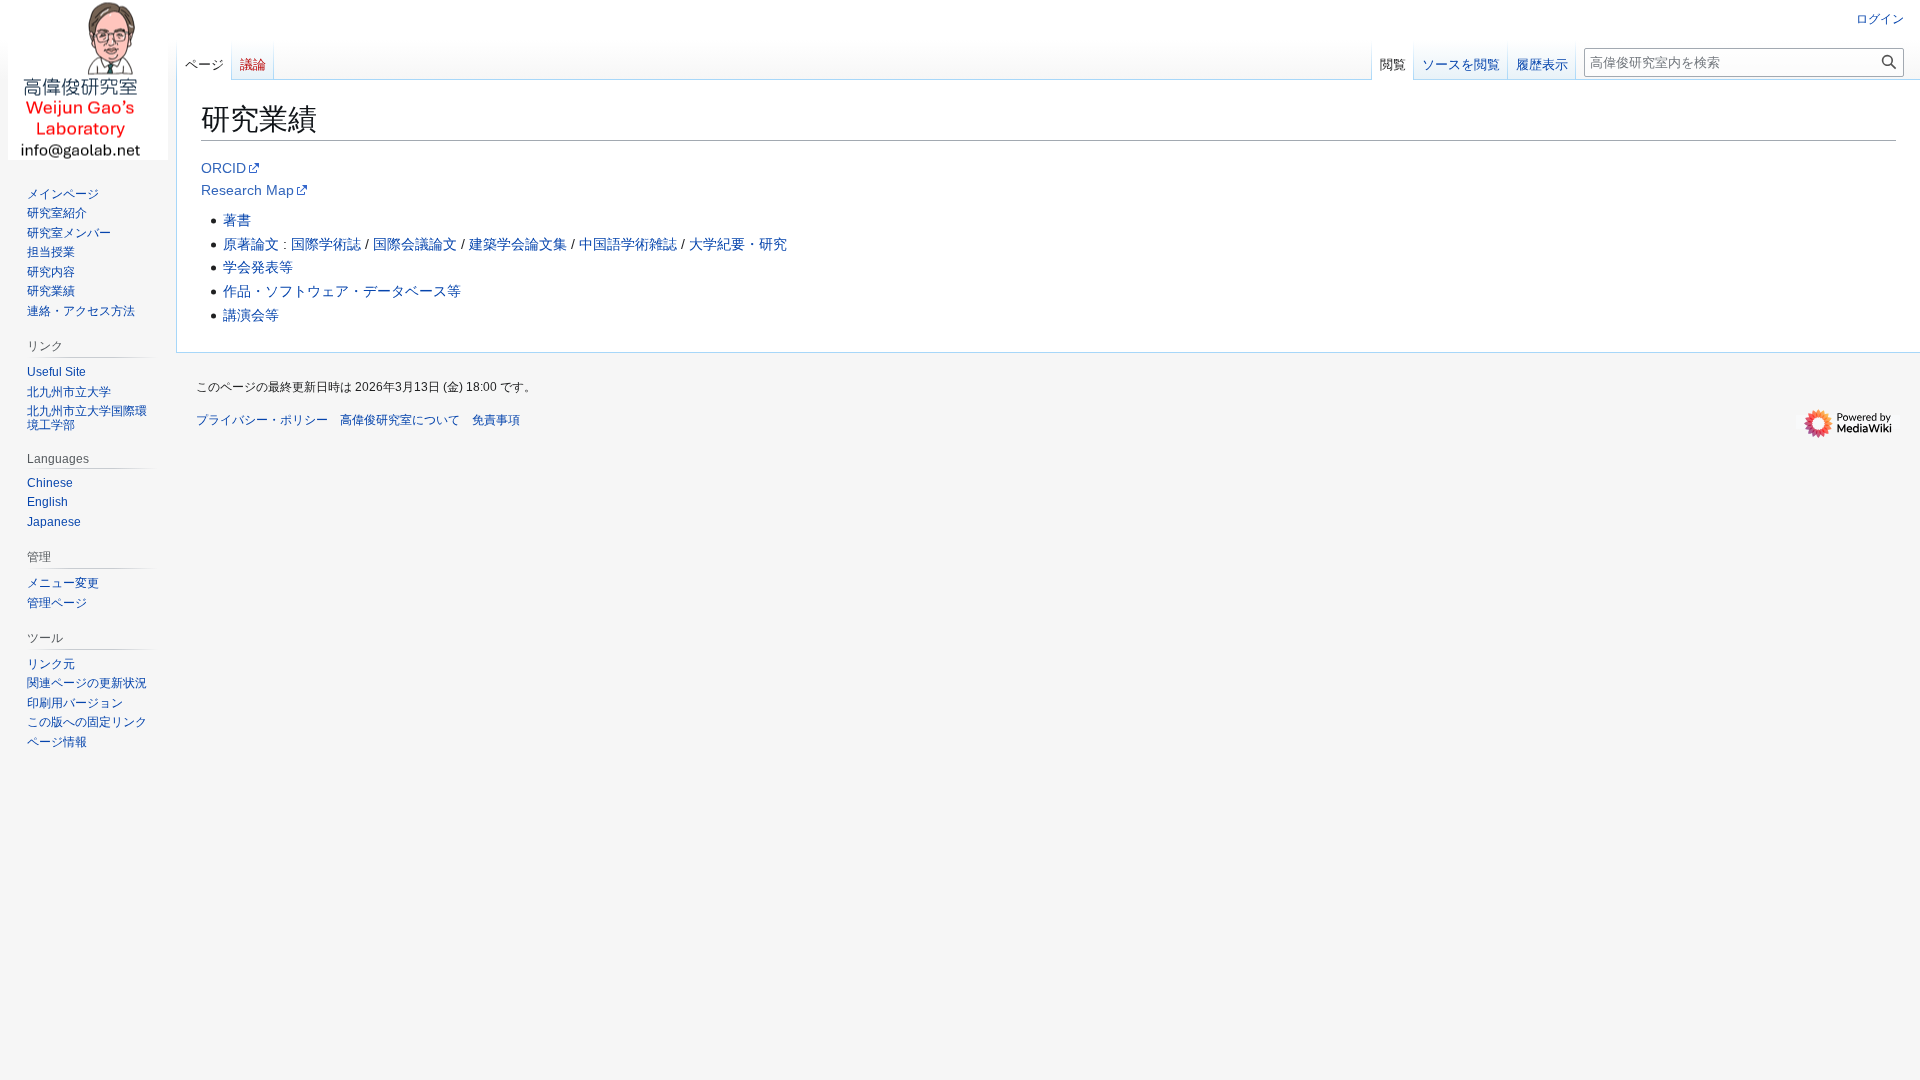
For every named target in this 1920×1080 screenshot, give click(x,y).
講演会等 (251, 315)
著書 (237, 220)
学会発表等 (258, 267)
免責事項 (496, 420)
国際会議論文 (415, 244)
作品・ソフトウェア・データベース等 (342, 291)
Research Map (247, 190)
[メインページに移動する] (88, 80)
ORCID (223, 168)
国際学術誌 (326, 244)
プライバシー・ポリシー (262, 420)
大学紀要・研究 (738, 244)
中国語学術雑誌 (628, 244)
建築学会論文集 (518, 244)
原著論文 (251, 244)
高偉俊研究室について (400, 420)
